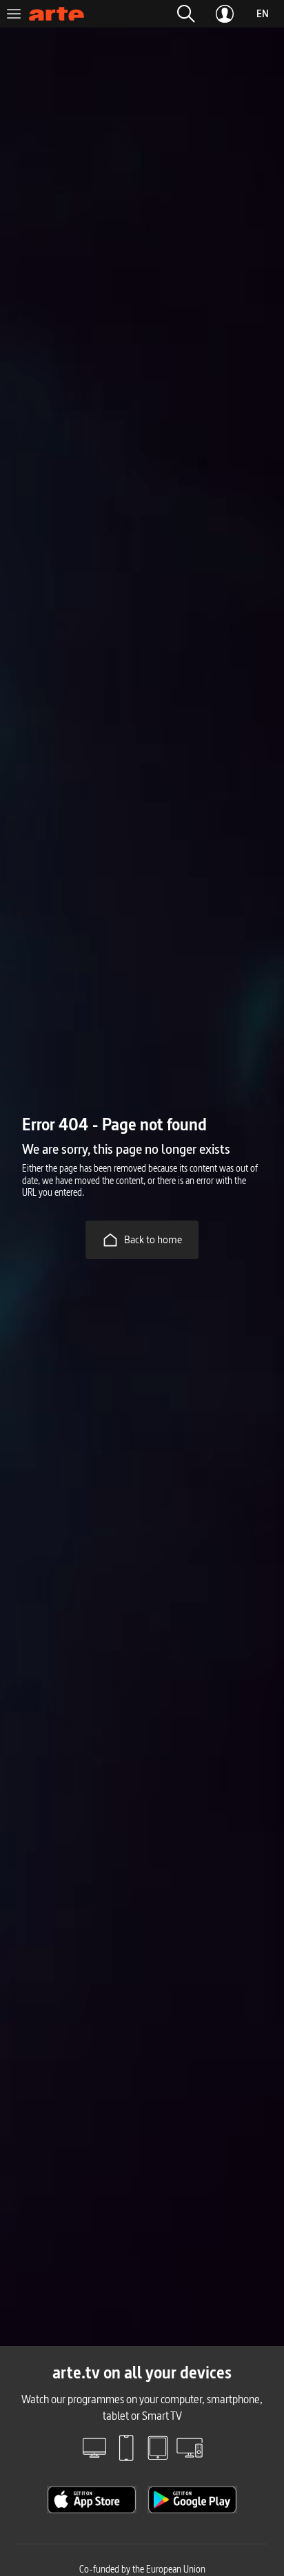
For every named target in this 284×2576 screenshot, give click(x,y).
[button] (186, 14)
